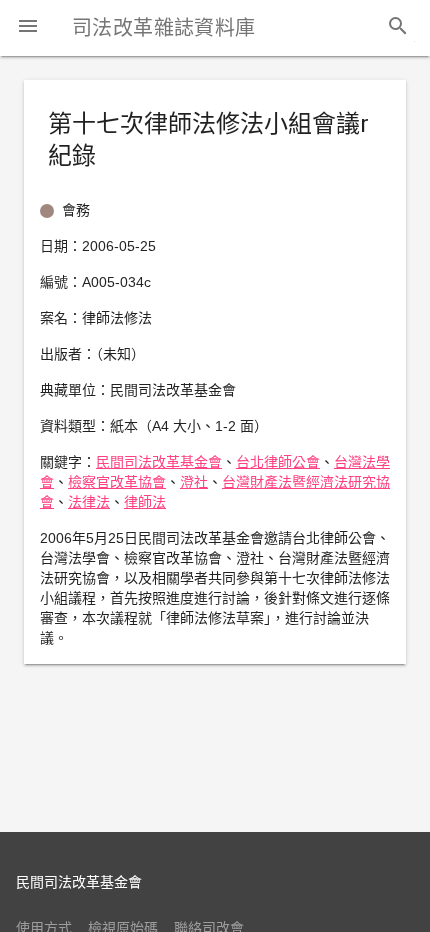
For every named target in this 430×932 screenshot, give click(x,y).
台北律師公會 (278, 462)
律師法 (145, 502)
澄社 (194, 482)
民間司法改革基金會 (159, 462)
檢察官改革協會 (117, 482)
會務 (76, 210)
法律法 (89, 502)
